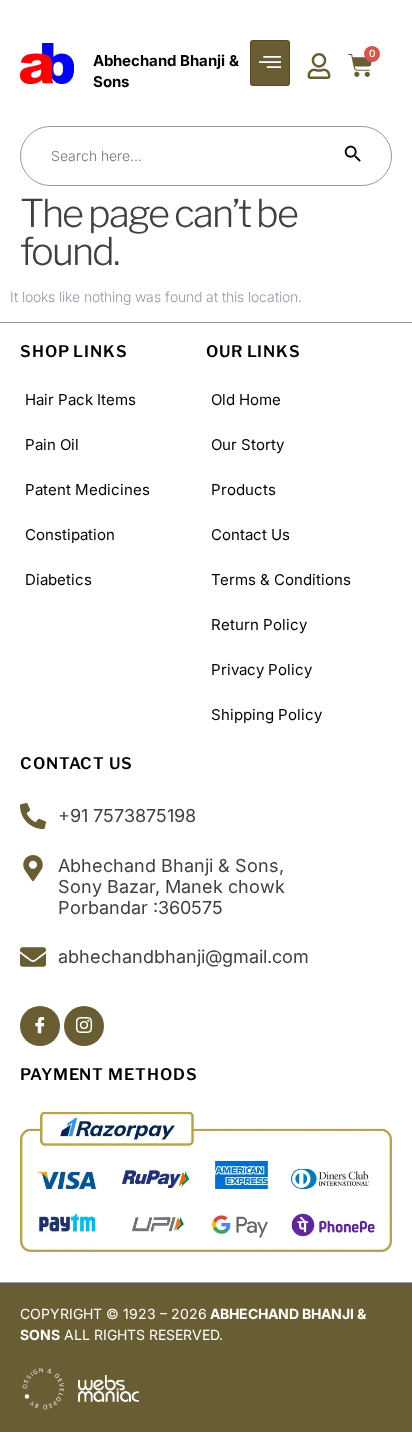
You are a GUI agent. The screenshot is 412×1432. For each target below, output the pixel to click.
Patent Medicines (87, 489)
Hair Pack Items (80, 399)
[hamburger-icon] (270, 63)
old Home (246, 399)
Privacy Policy (261, 669)
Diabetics (58, 579)
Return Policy (259, 624)
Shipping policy (266, 714)
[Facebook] (40, 1026)
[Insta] (84, 1026)
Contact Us (250, 534)
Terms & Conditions (281, 579)
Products (243, 489)
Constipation (70, 534)
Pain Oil (52, 444)
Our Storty (247, 444)
